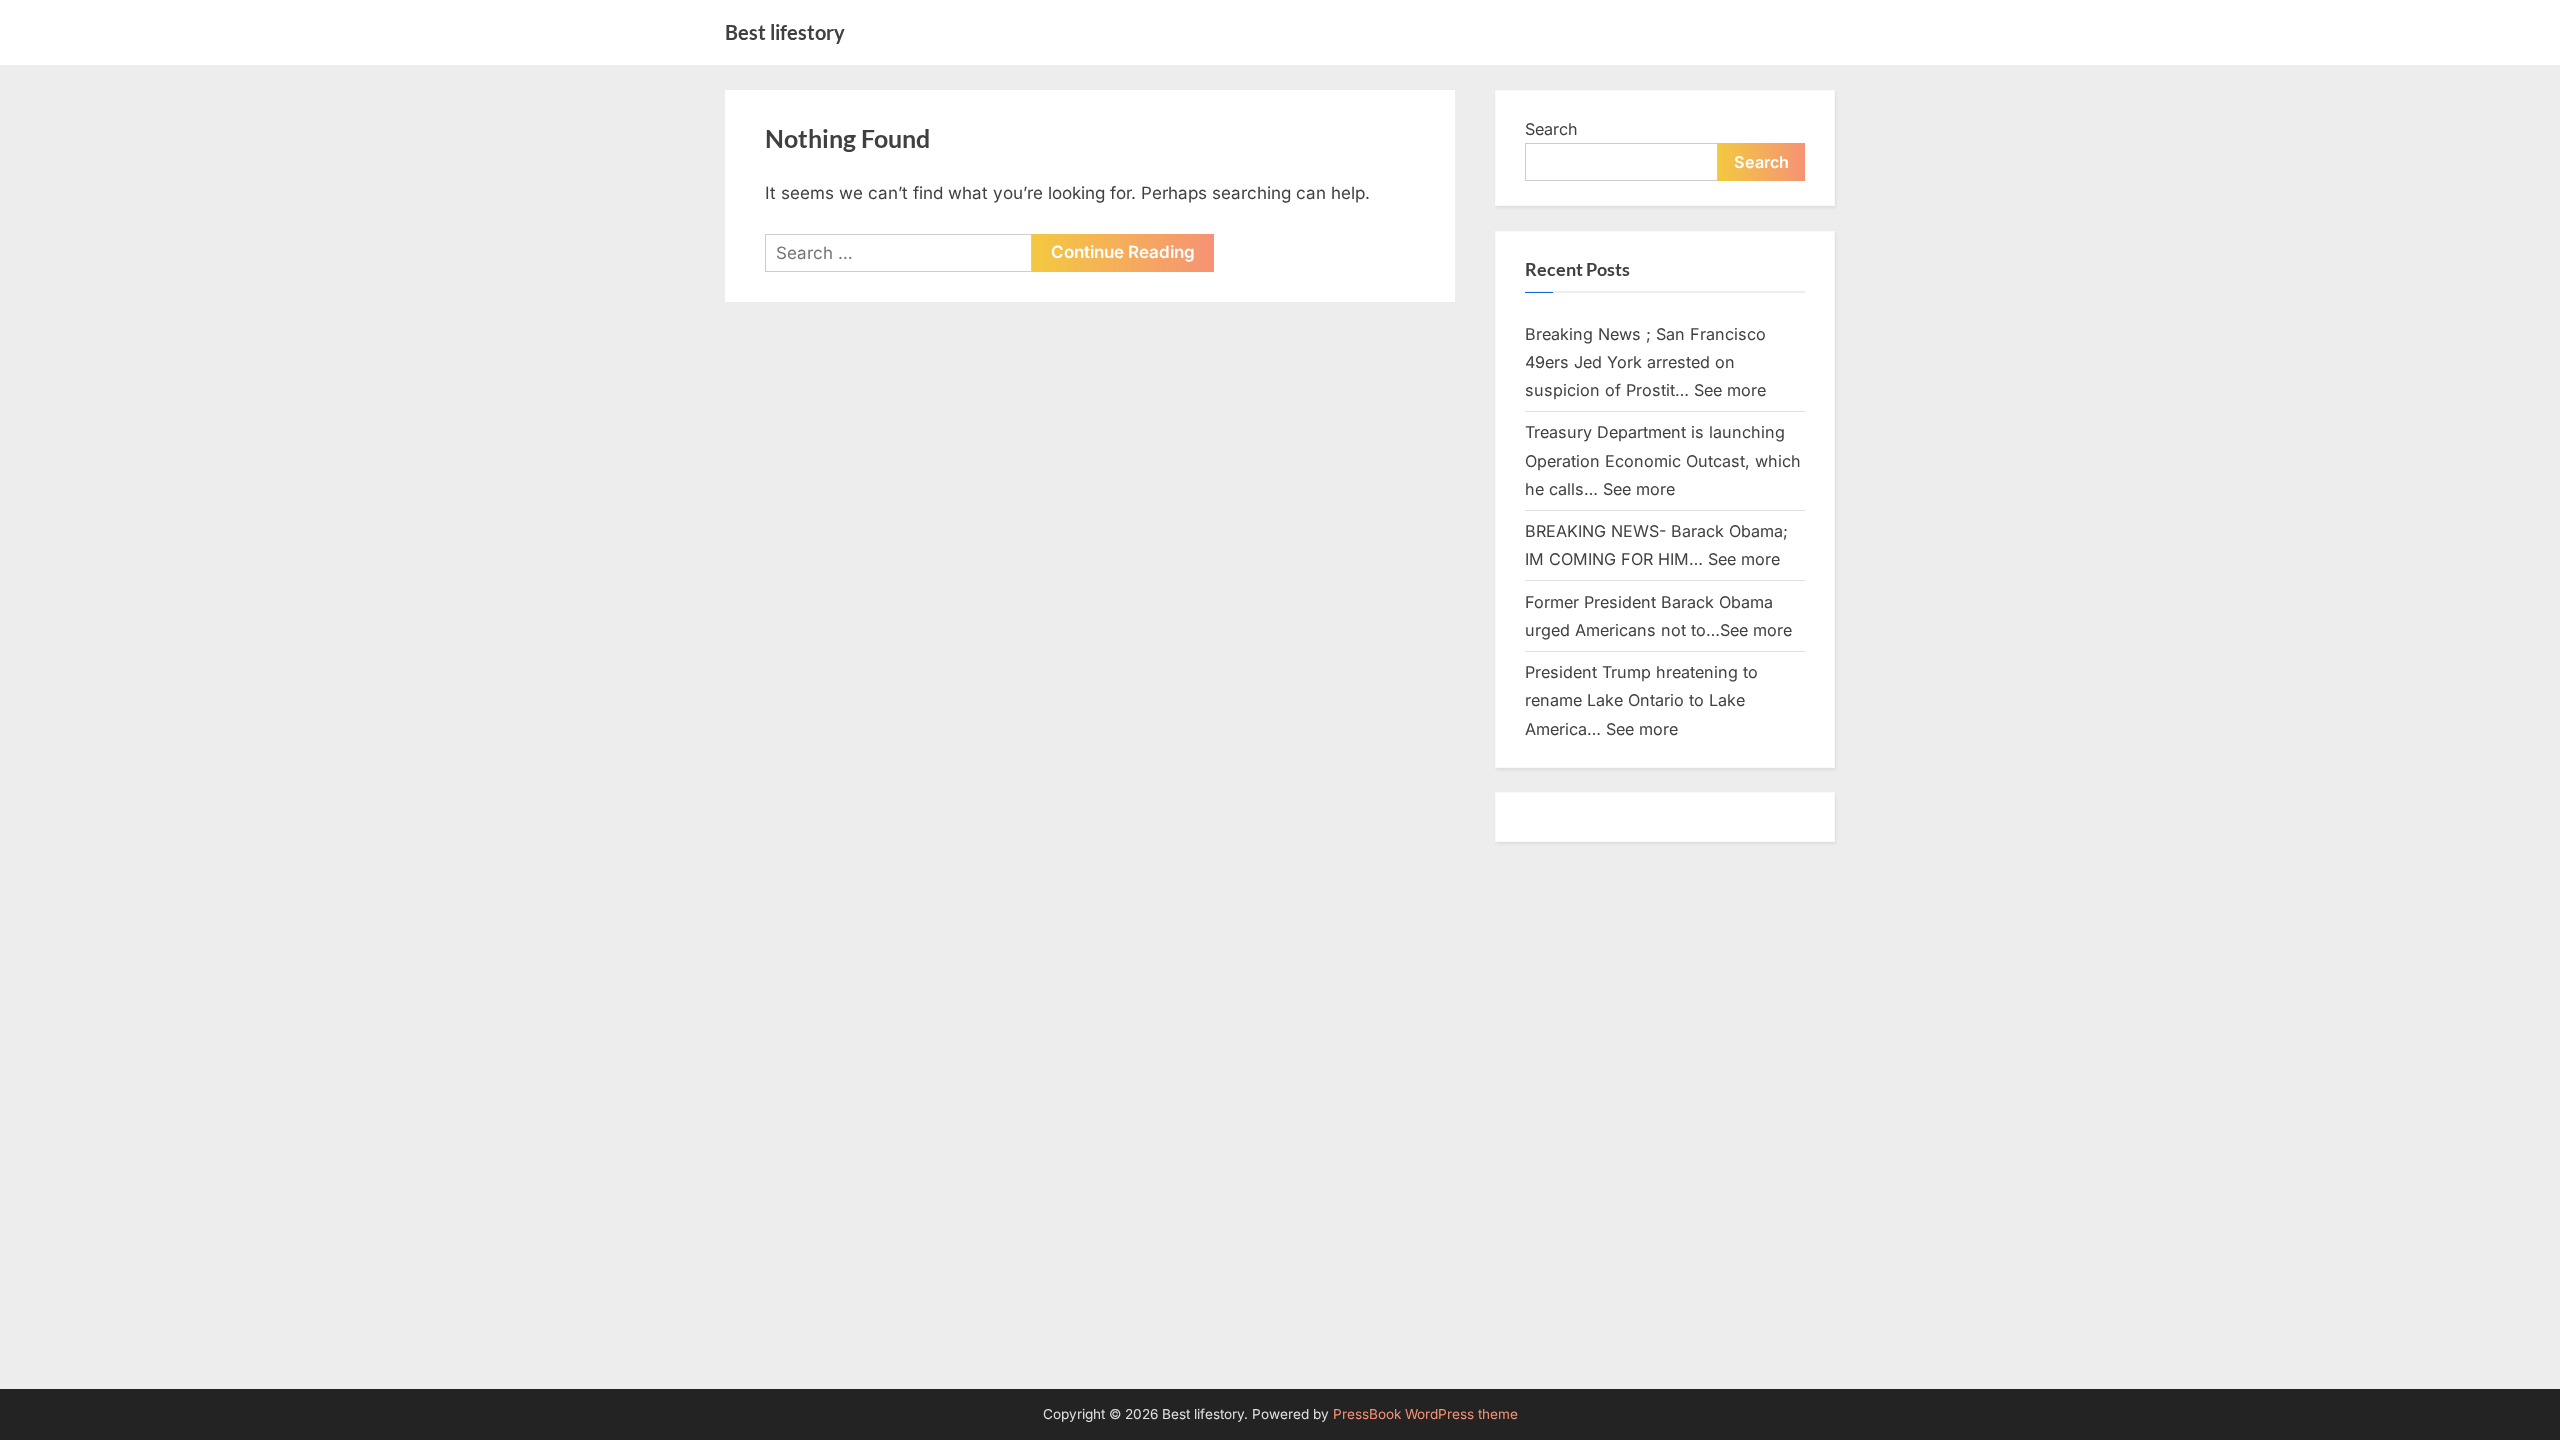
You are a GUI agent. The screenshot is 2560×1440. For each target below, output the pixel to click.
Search (1551, 129)
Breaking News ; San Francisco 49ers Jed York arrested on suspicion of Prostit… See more (1645, 362)
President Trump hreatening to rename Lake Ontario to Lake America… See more (1641, 700)
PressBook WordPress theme (1425, 1414)
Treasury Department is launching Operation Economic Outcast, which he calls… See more (1663, 460)
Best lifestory (785, 32)
